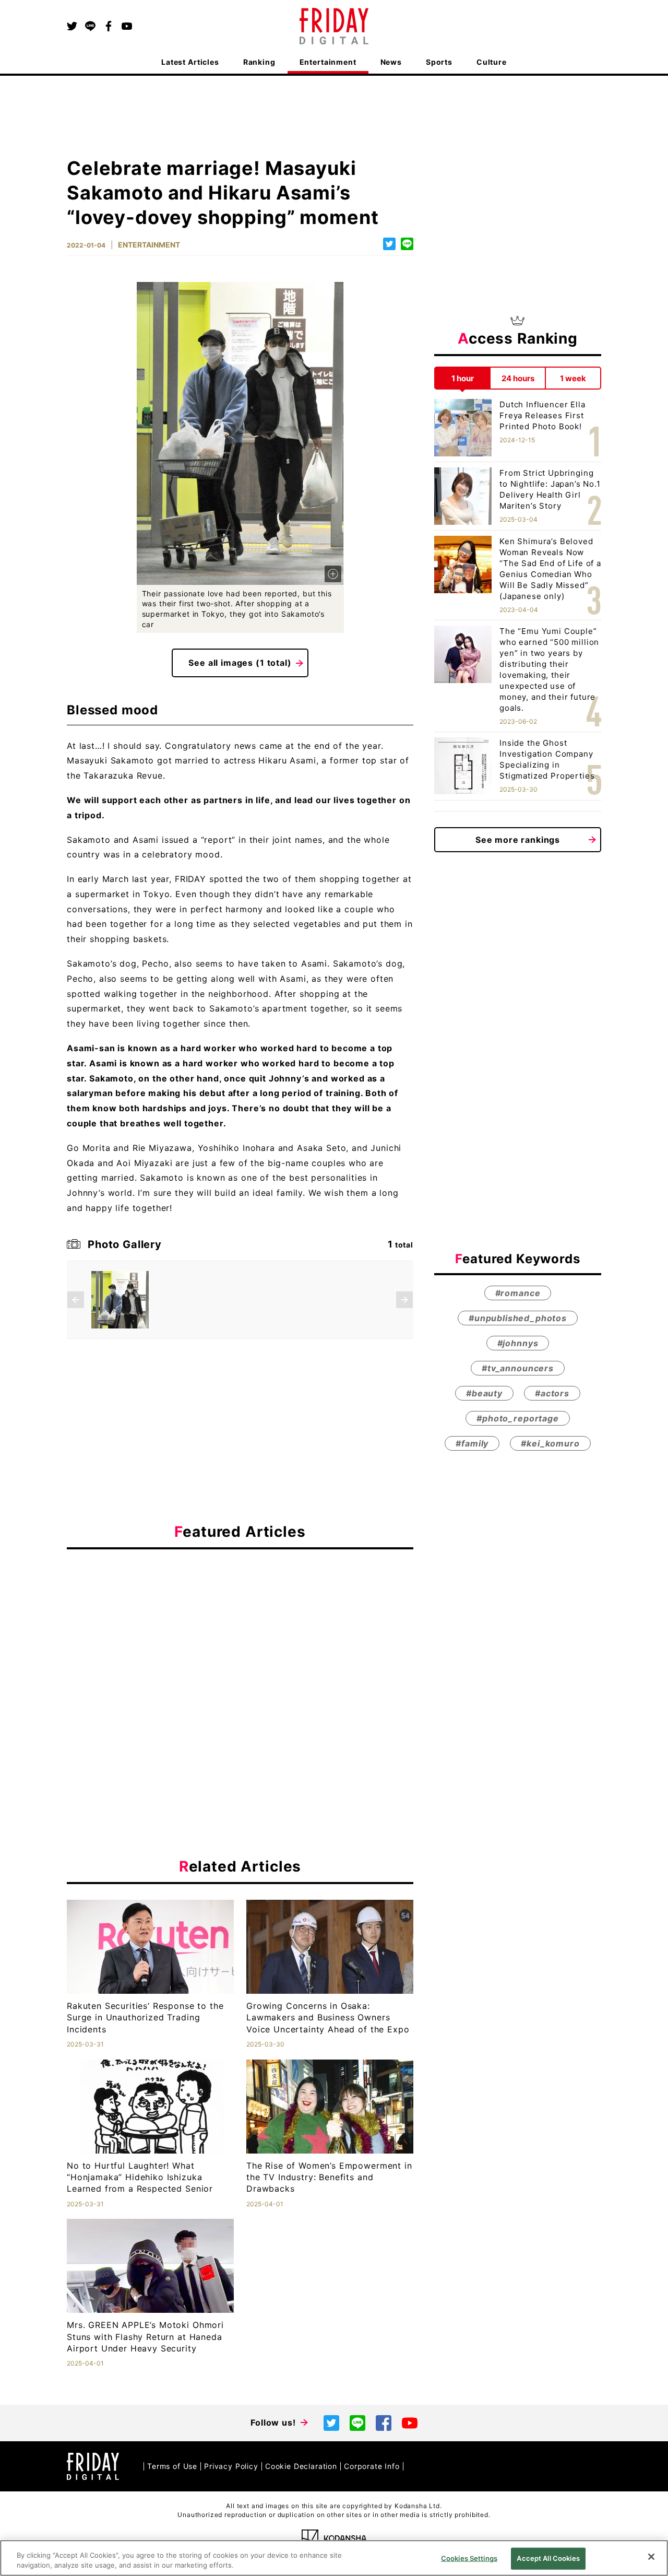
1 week (573, 378)
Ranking (259, 62)
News (391, 62)
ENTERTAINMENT (149, 245)
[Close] (651, 2557)
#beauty (484, 1393)
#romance (518, 1293)
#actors (552, 1393)
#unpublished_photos (518, 1318)
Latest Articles (190, 62)
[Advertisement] (240, 1653)
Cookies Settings (469, 2558)
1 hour (463, 378)
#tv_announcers (518, 1368)
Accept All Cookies (548, 2558)
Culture (492, 62)
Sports (439, 62)
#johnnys (518, 1343)
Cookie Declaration (301, 2466)
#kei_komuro (550, 1443)
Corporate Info (372, 2466)
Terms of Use (172, 2466)
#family (472, 1443)
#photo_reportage (517, 1418)
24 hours (518, 378)
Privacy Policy (231, 2466)
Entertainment (328, 62)
